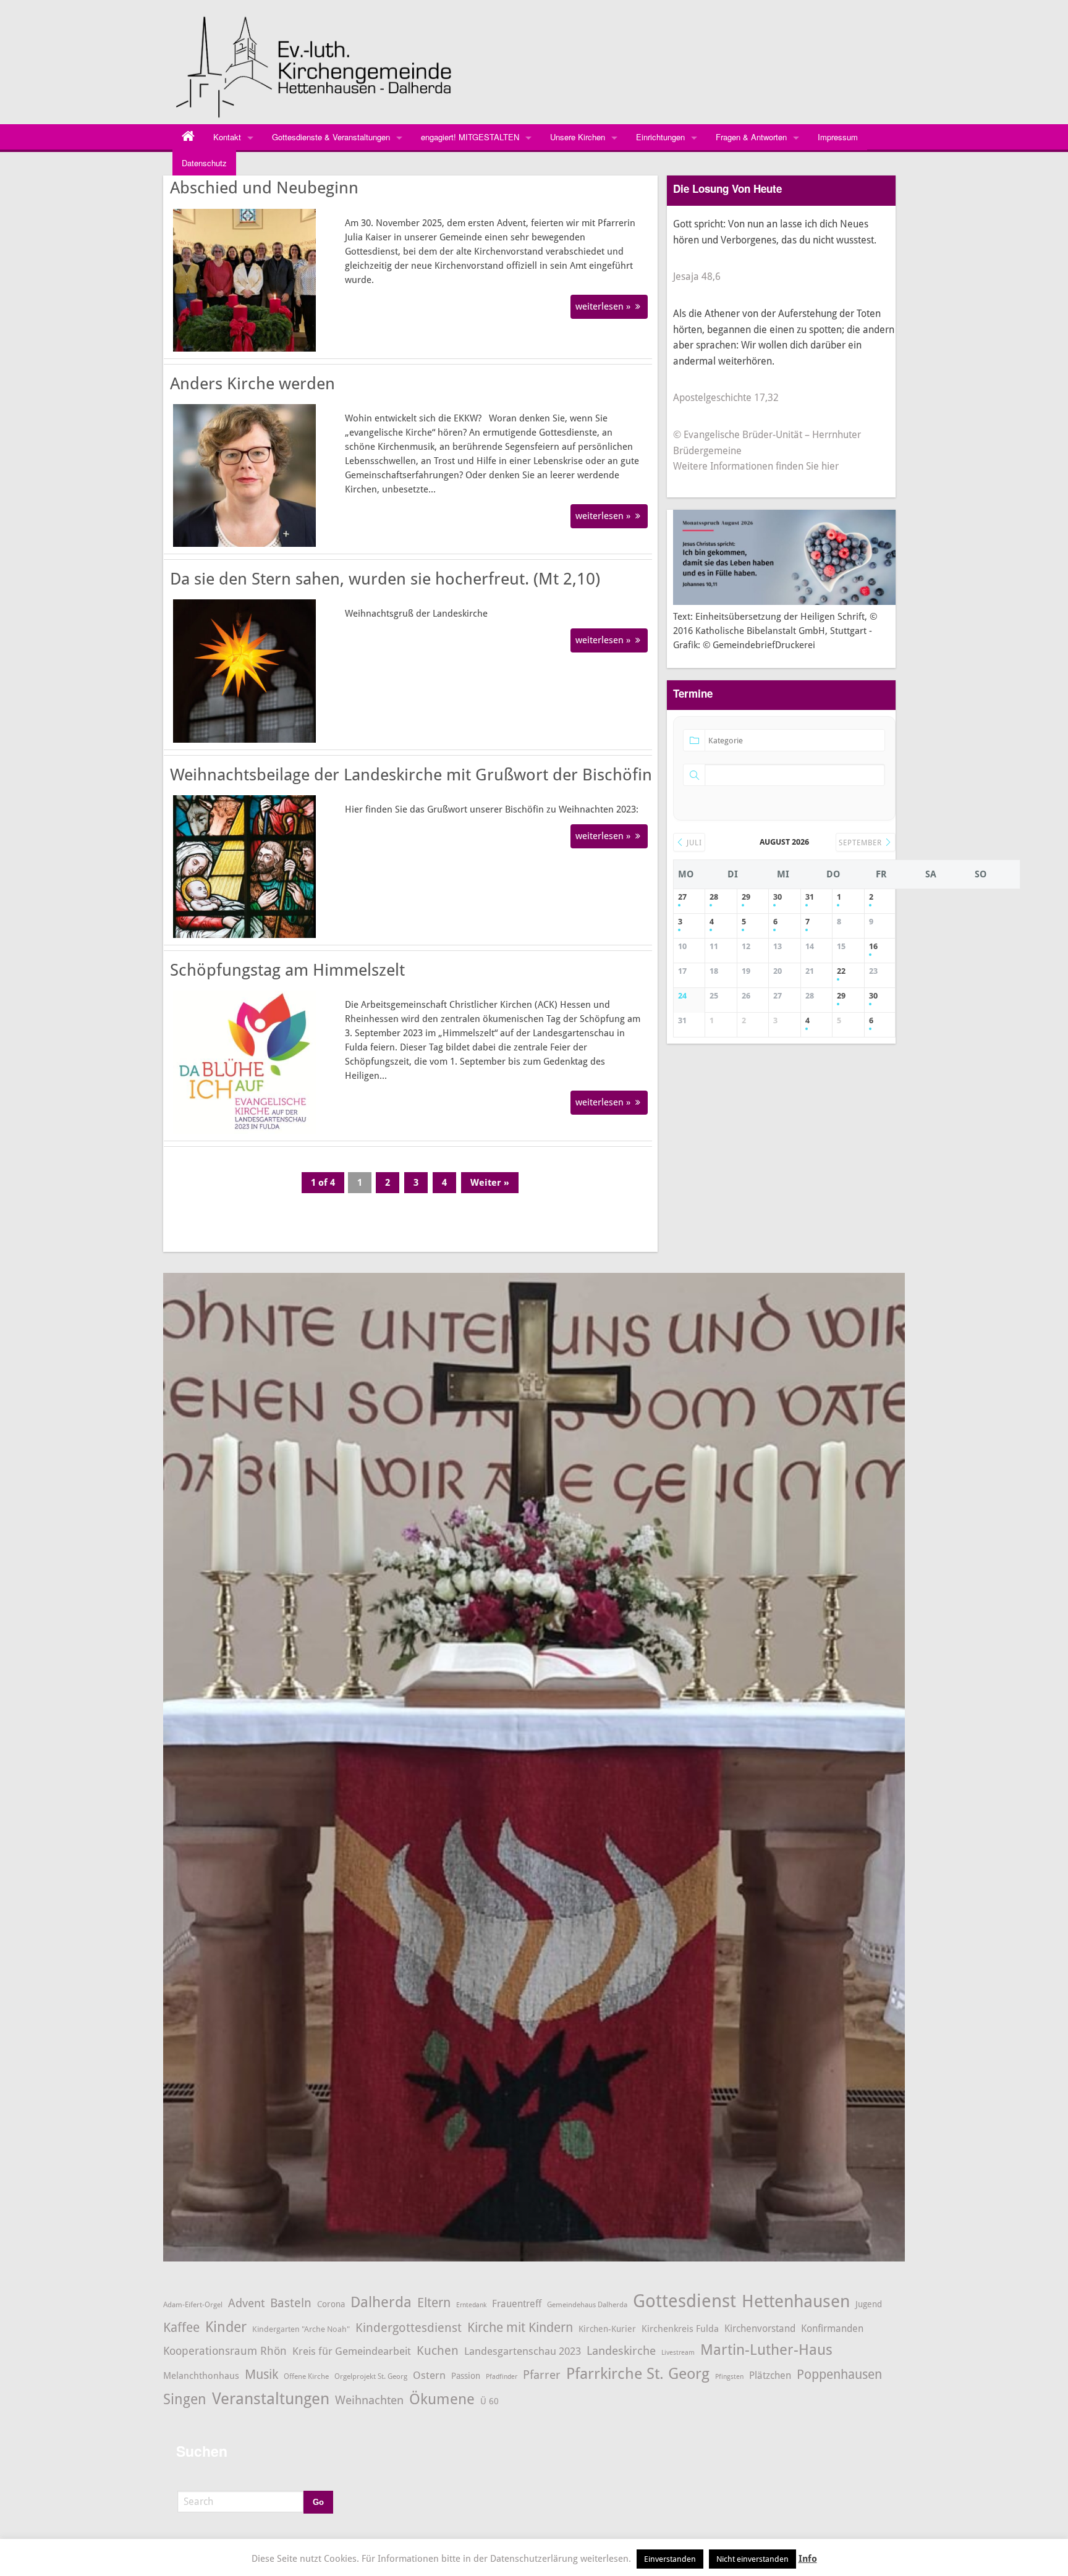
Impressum (838, 137)
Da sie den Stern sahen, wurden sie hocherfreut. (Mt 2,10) (385, 579)
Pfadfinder (502, 2377)
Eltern (434, 2303)
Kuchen (438, 2350)
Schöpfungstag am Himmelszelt (287, 970)
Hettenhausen (796, 2301)
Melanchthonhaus (201, 2376)
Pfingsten (729, 2377)
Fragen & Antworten (751, 137)
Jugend (869, 2304)
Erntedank (471, 2305)
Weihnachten (369, 2401)
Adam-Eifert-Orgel (193, 2304)
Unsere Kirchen (578, 137)
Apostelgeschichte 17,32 (726, 398)
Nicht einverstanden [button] (752, 2559)
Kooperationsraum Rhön (225, 2351)
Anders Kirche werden (252, 384)
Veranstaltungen (271, 2399)
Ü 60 (489, 2401)
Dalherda (381, 2302)
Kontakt (227, 137)
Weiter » (490, 1183)
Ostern (429, 2375)
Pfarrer (542, 2375)
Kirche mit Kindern (520, 2327)
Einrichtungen (660, 137)
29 (746, 897)
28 (714, 897)
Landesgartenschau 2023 (523, 2351)
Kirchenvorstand (760, 2329)
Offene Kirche (306, 2376)
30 (778, 897)
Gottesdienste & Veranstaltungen (331, 137)
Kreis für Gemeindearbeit (352, 2351)
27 (682, 897)
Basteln (291, 2303)
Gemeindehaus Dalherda (587, 2304)
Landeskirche (621, 2351)
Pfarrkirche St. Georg (638, 2374)
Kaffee (181, 2328)
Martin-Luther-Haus (766, 2350)
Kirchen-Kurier (607, 2329)
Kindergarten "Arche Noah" (301, 2329)
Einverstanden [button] (670, 2559)
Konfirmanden (832, 2329)
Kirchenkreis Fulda (680, 2329)
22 (841, 971)
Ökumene (442, 2399)
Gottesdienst (684, 2301)
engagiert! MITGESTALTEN (470, 137)
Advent (246, 2303)
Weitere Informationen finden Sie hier (756, 466)
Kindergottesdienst (409, 2328)
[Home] (188, 137)
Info (808, 2559)
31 (810, 897)
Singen (185, 2400)
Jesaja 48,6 (697, 277)
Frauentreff (517, 2304)
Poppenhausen (839, 2374)
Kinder (226, 2327)
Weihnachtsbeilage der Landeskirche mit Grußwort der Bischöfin (411, 775)
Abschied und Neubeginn (264, 188)
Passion (466, 2376)
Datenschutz (204, 163)
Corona (331, 2304)
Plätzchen (770, 2376)
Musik (261, 2374)
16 (873, 946)
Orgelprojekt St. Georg (371, 2376)
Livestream (678, 2353)
